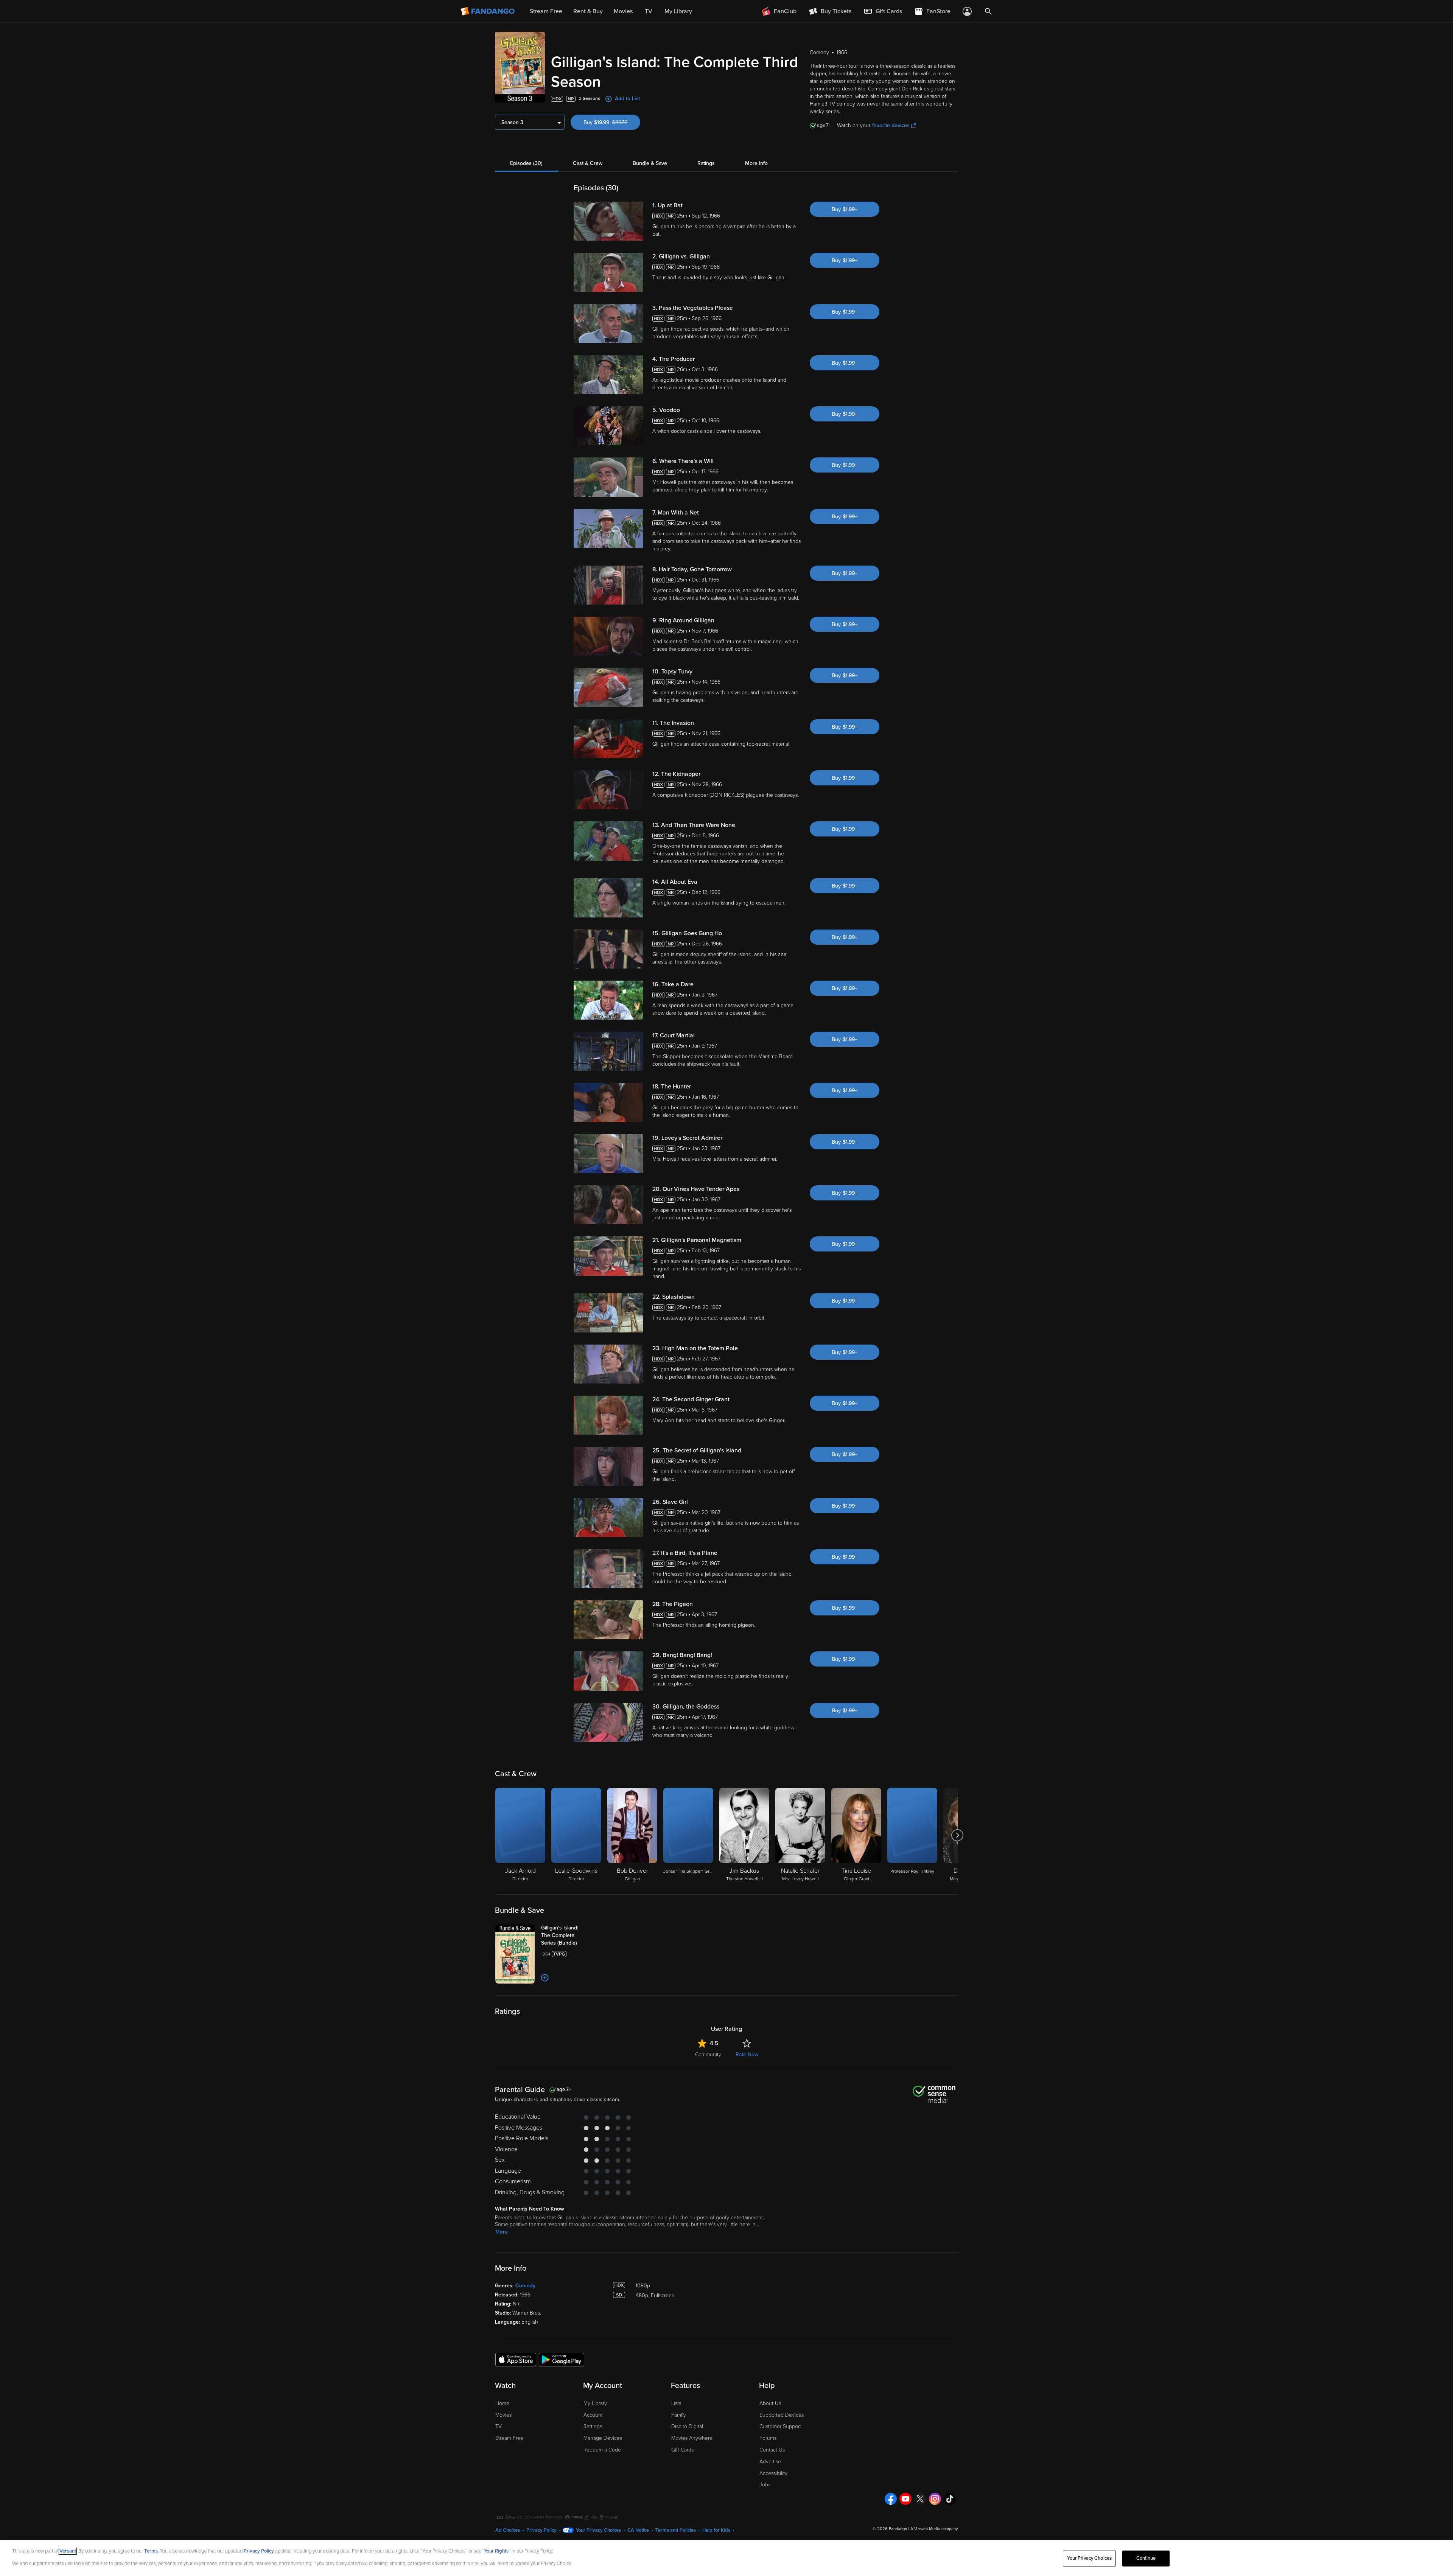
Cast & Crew (588, 163)
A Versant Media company (934, 2529)
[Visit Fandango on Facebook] (891, 2499)
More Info (756, 163)
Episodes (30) (526, 163)
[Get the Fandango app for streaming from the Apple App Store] (516, 2359)
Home (502, 2403)
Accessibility (773, 2473)
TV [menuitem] (649, 11)
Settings (593, 2426)
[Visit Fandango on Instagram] (935, 2499)
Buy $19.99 (612, 122)
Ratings (706, 163)
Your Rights (496, 2551)
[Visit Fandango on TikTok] (950, 2499)
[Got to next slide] (957, 1835)
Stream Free (509, 2438)
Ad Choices (508, 2530)
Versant (68, 2551)
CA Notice (638, 2530)
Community (708, 2054)
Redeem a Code (602, 2450)
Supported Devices (782, 2415)
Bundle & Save (650, 163)
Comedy (525, 2286)
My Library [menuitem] (678, 11)
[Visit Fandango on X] (920, 2499)
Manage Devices (603, 2438)
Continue (1146, 2558)
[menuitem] (883, 11)
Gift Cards (682, 2450)
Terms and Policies (676, 2530)
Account (593, 2415)
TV (499, 2426)
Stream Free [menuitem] (546, 11)
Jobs (765, 2485)
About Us (770, 2403)
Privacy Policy (541, 2530)
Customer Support (780, 2426)
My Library (595, 2403)
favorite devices (891, 125)
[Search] (988, 11)
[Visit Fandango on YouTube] (905, 2499)
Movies (503, 2415)
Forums (768, 2438)
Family (679, 2415)
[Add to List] (545, 1978)
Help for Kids (716, 2530)
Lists (676, 2403)
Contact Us (772, 2450)
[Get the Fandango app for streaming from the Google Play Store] (562, 2359)
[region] (726, 2558)
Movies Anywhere (692, 2438)
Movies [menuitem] (623, 11)
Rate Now (747, 2054)
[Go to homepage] (488, 11)
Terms (151, 2551)
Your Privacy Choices (598, 2530)
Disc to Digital (687, 2426)
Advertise (770, 2462)
